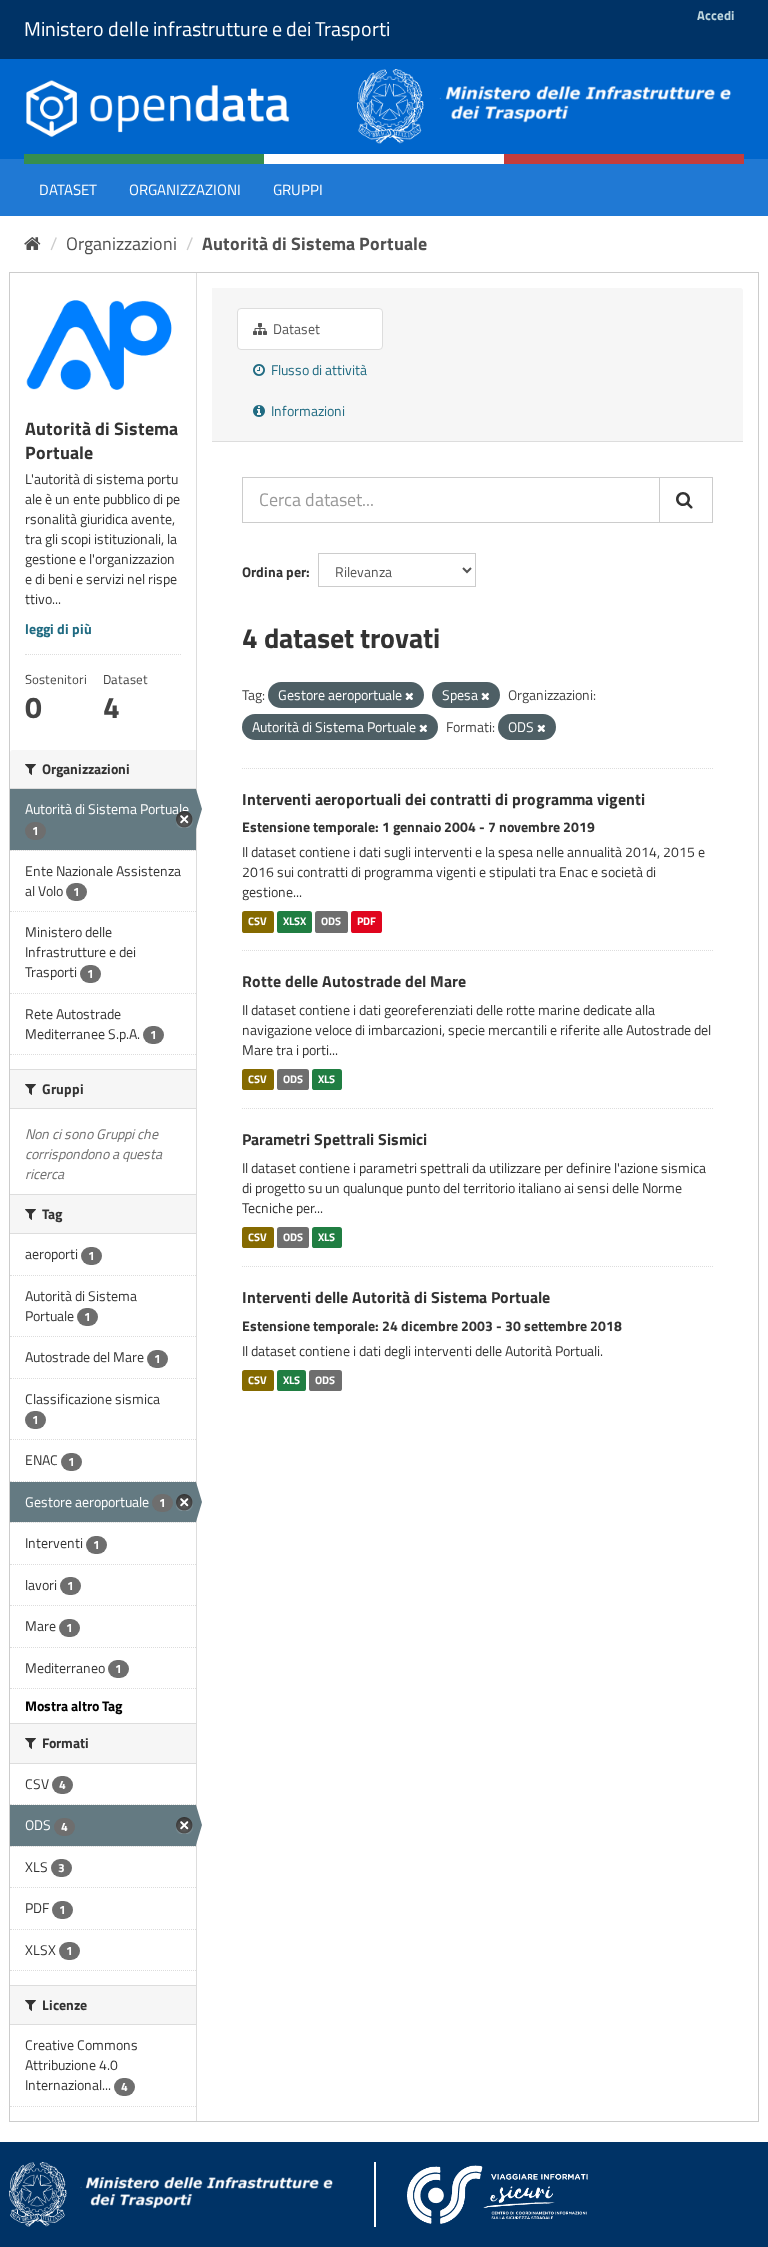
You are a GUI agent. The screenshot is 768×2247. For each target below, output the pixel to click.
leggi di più (58, 628)
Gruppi (298, 189)
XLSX (294, 921)
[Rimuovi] (409, 696)
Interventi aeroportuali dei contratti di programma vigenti (443, 799)
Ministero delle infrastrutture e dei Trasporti (207, 28)
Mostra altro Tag (73, 1705)
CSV (257, 921)
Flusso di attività (317, 369)
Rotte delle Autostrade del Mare (354, 981)
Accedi (715, 15)
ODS (331, 921)
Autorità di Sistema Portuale (314, 243)
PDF (366, 921)
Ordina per (274, 571)
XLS (326, 1079)
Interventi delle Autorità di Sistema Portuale (396, 1297)
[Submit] (686, 500)
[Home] (32, 243)
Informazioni (306, 410)
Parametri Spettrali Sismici (334, 1139)
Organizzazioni (185, 189)
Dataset (68, 189)
